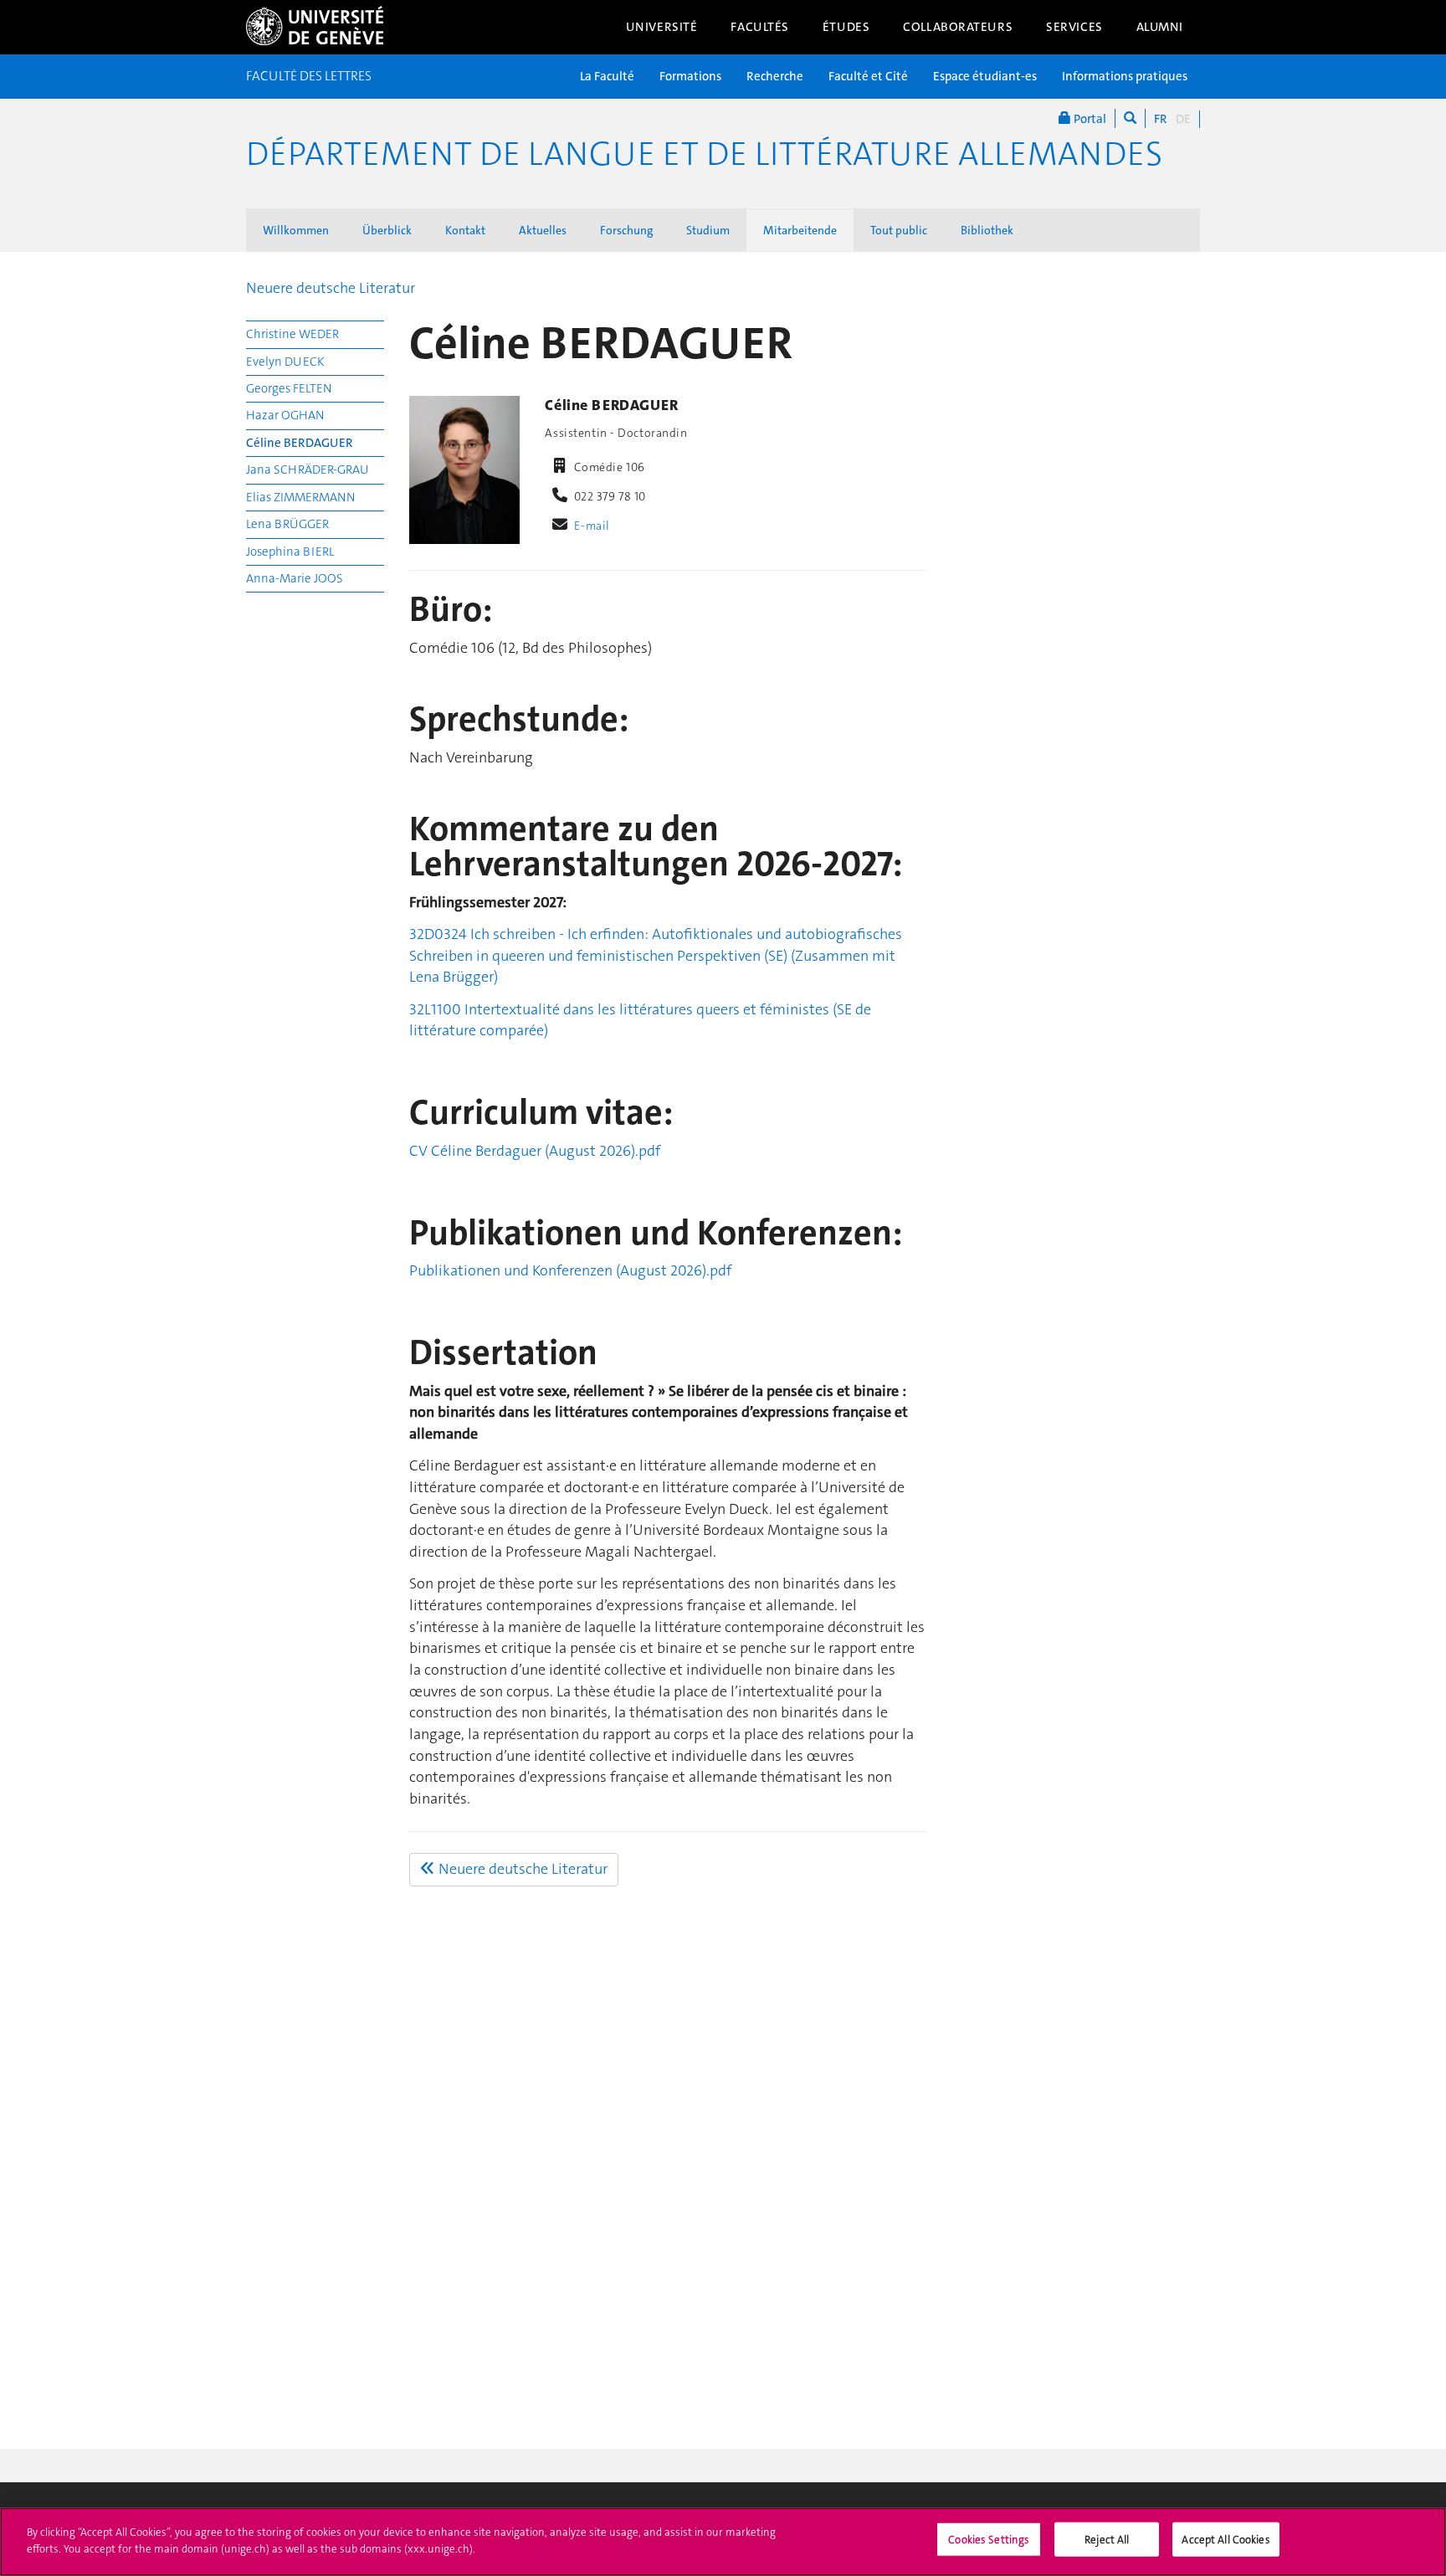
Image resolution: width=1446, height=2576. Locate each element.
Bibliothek (987, 230)
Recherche (775, 76)
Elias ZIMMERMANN (300, 497)
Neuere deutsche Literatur (331, 288)
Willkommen (296, 230)
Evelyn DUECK (285, 362)
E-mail (592, 526)
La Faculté (607, 76)
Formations (690, 76)
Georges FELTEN (289, 388)
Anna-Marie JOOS (295, 578)
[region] (723, 2542)
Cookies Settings (989, 2540)
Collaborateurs (958, 27)
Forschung (626, 230)
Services (1074, 27)
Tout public (899, 230)
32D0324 (440, 934)
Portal (1089, 119)
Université (662, 27)
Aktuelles (543, 230)
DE (1183, 119)
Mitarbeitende (800, 230)
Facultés (760, 27)
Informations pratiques (1125, 76)
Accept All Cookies (1226, 2540)
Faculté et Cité (868, 76)
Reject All (1107, 2540)
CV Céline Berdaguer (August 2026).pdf (535, 1151)
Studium (708, 230)
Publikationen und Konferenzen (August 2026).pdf (570, 1270)
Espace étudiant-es (985, 76)
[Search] (1130, 118)
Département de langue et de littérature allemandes (704, 154)
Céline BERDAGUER (300, 443)
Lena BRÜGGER (287, 524)
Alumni (1160, 27)
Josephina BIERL (290, 552)
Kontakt (465, 230)
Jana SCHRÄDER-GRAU (308, 470)
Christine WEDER (292, 334)
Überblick (387, 230)
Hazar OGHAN (285, 415)
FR (1161, 119)
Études (846, 27)
